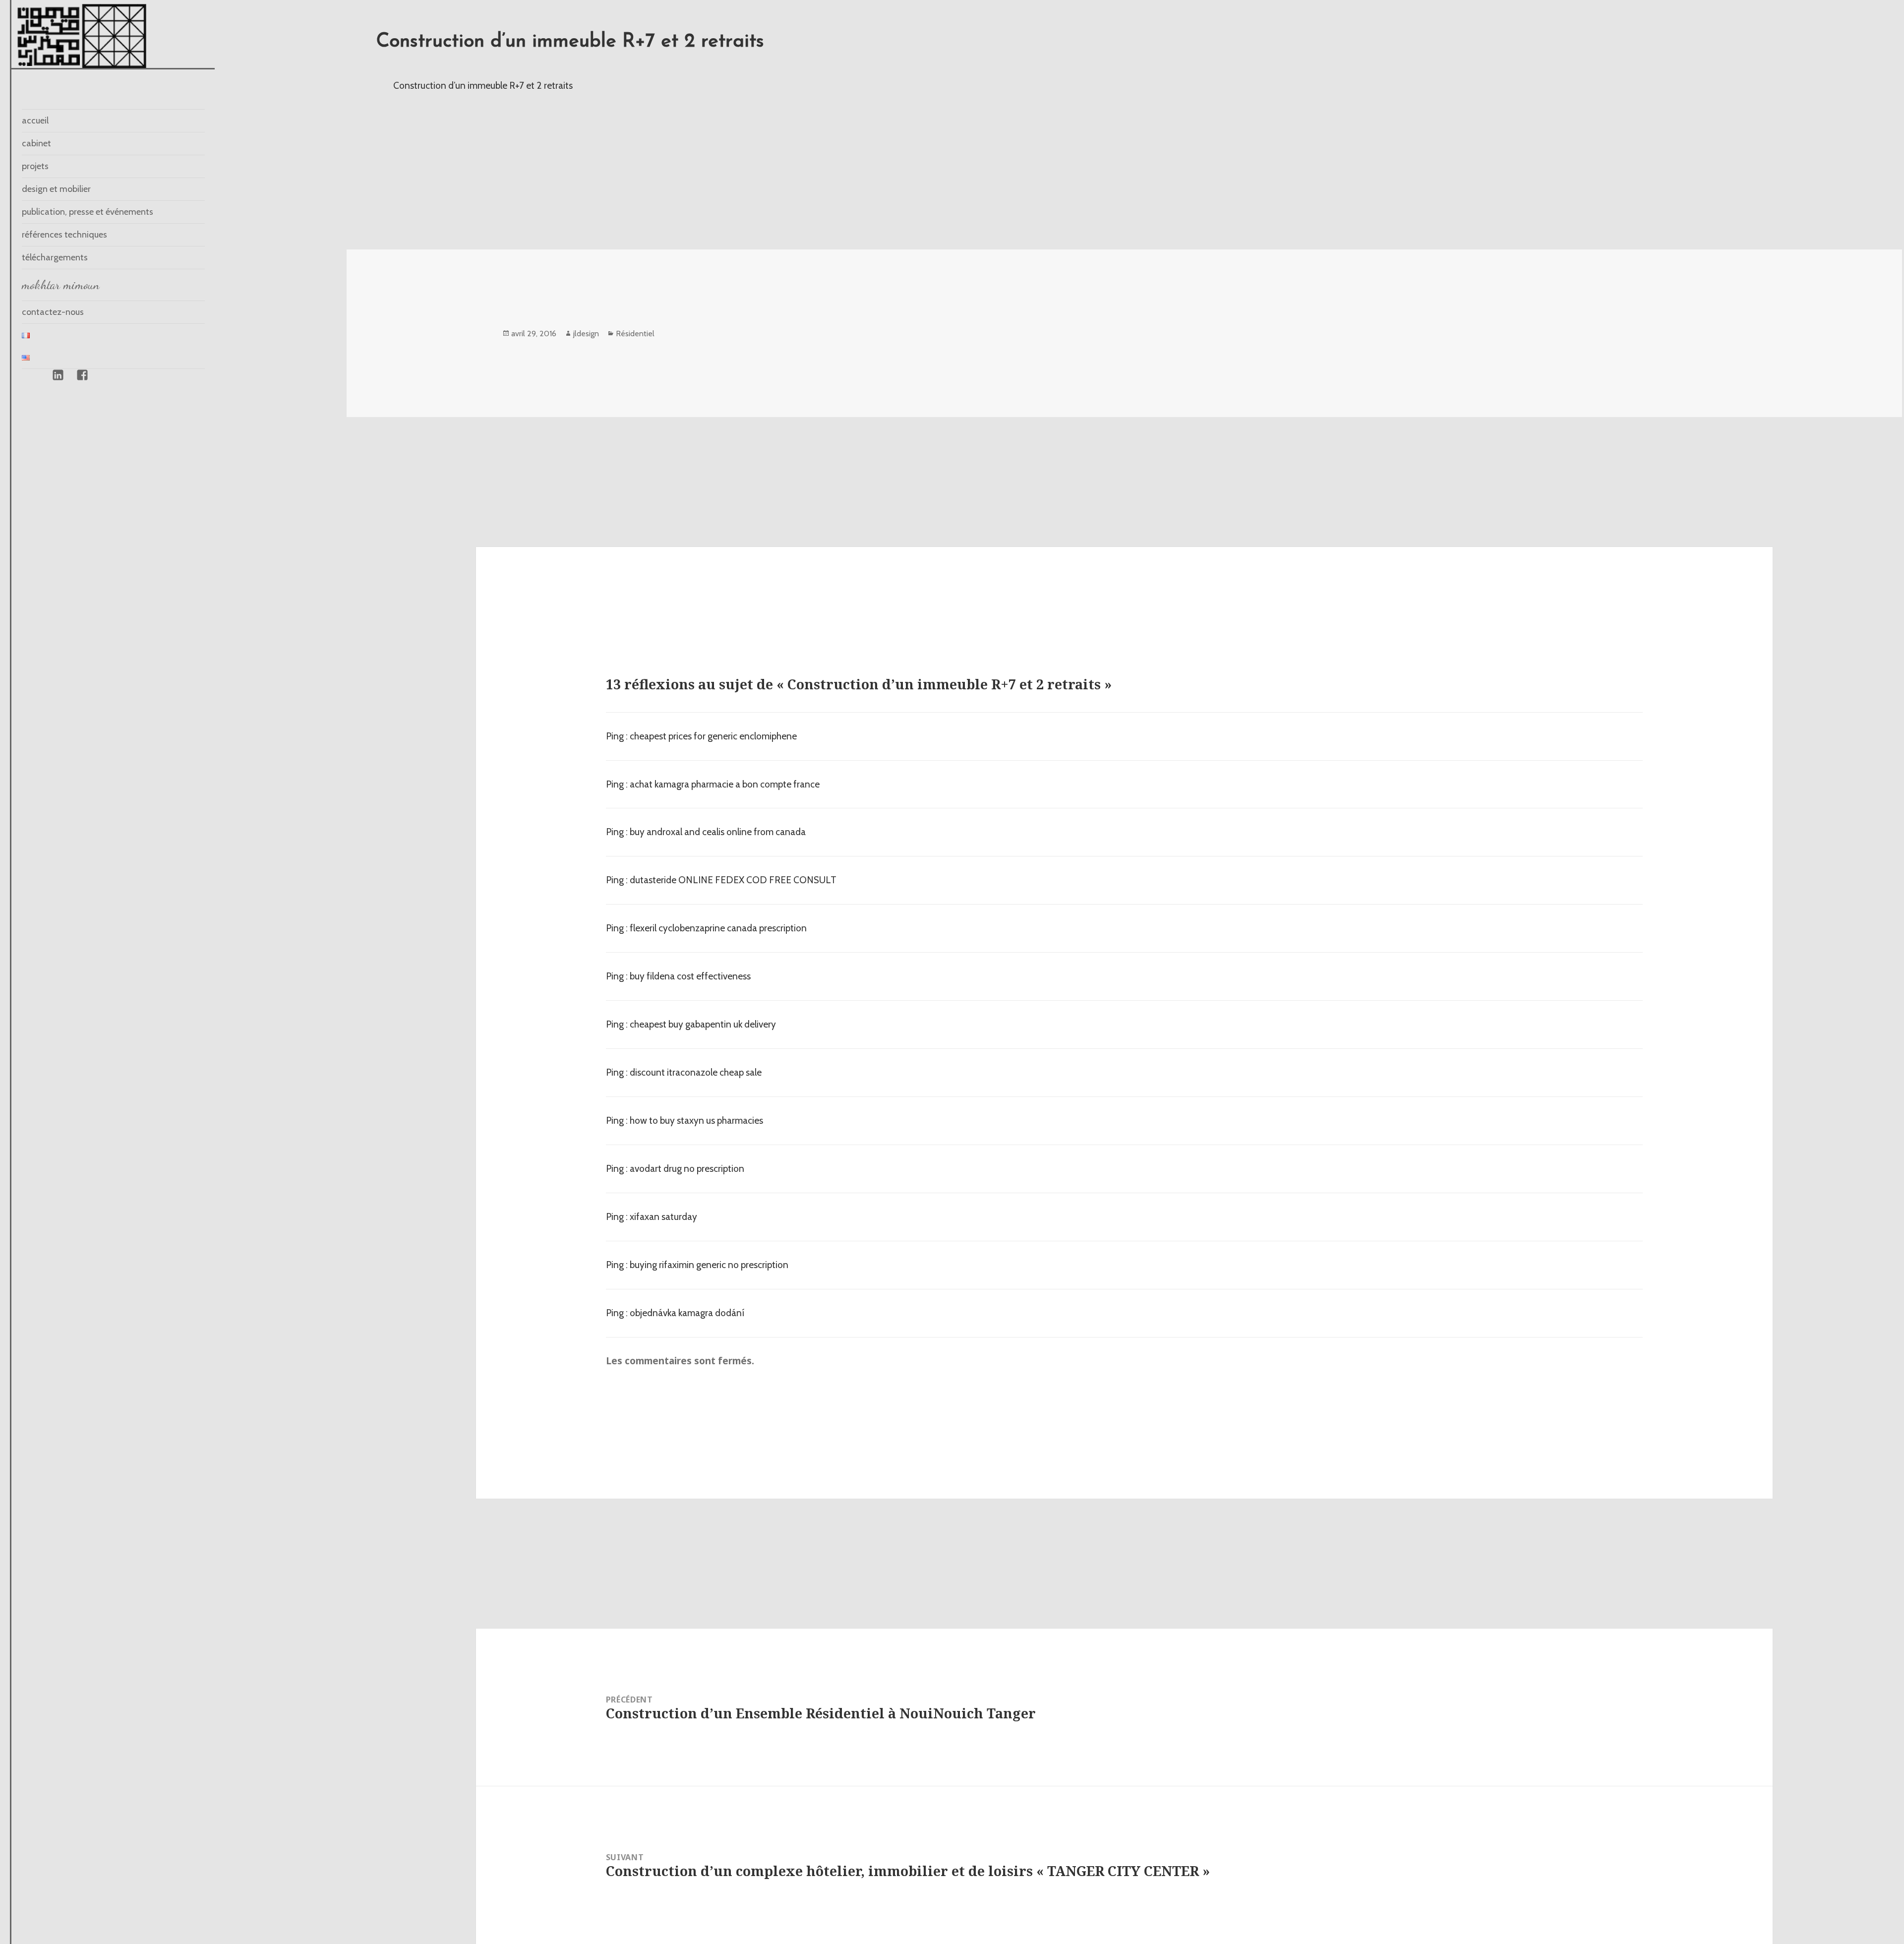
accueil (35, 121)
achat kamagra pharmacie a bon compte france (725, 784)
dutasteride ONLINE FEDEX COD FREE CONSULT (733, 880)
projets (35, 166)
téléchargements (55, 257)
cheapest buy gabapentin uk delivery (703, 1024)
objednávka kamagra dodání (687, 1313)
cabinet (36, 143)
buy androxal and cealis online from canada (718, 832)
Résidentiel (635, 334)
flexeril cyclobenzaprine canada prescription (718, 928)
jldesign (586, 334)
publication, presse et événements (88, 212)
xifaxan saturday (663, 1217)
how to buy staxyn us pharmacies (696, 1121)
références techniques (64, 235)
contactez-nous (53, 312)
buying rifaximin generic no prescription (709, 1265)
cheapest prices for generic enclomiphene (713, 736)
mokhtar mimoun (61, 285)
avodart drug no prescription (687, 1169)
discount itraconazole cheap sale (696, 1072)
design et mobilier (56, 189)
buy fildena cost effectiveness (690, 976)
